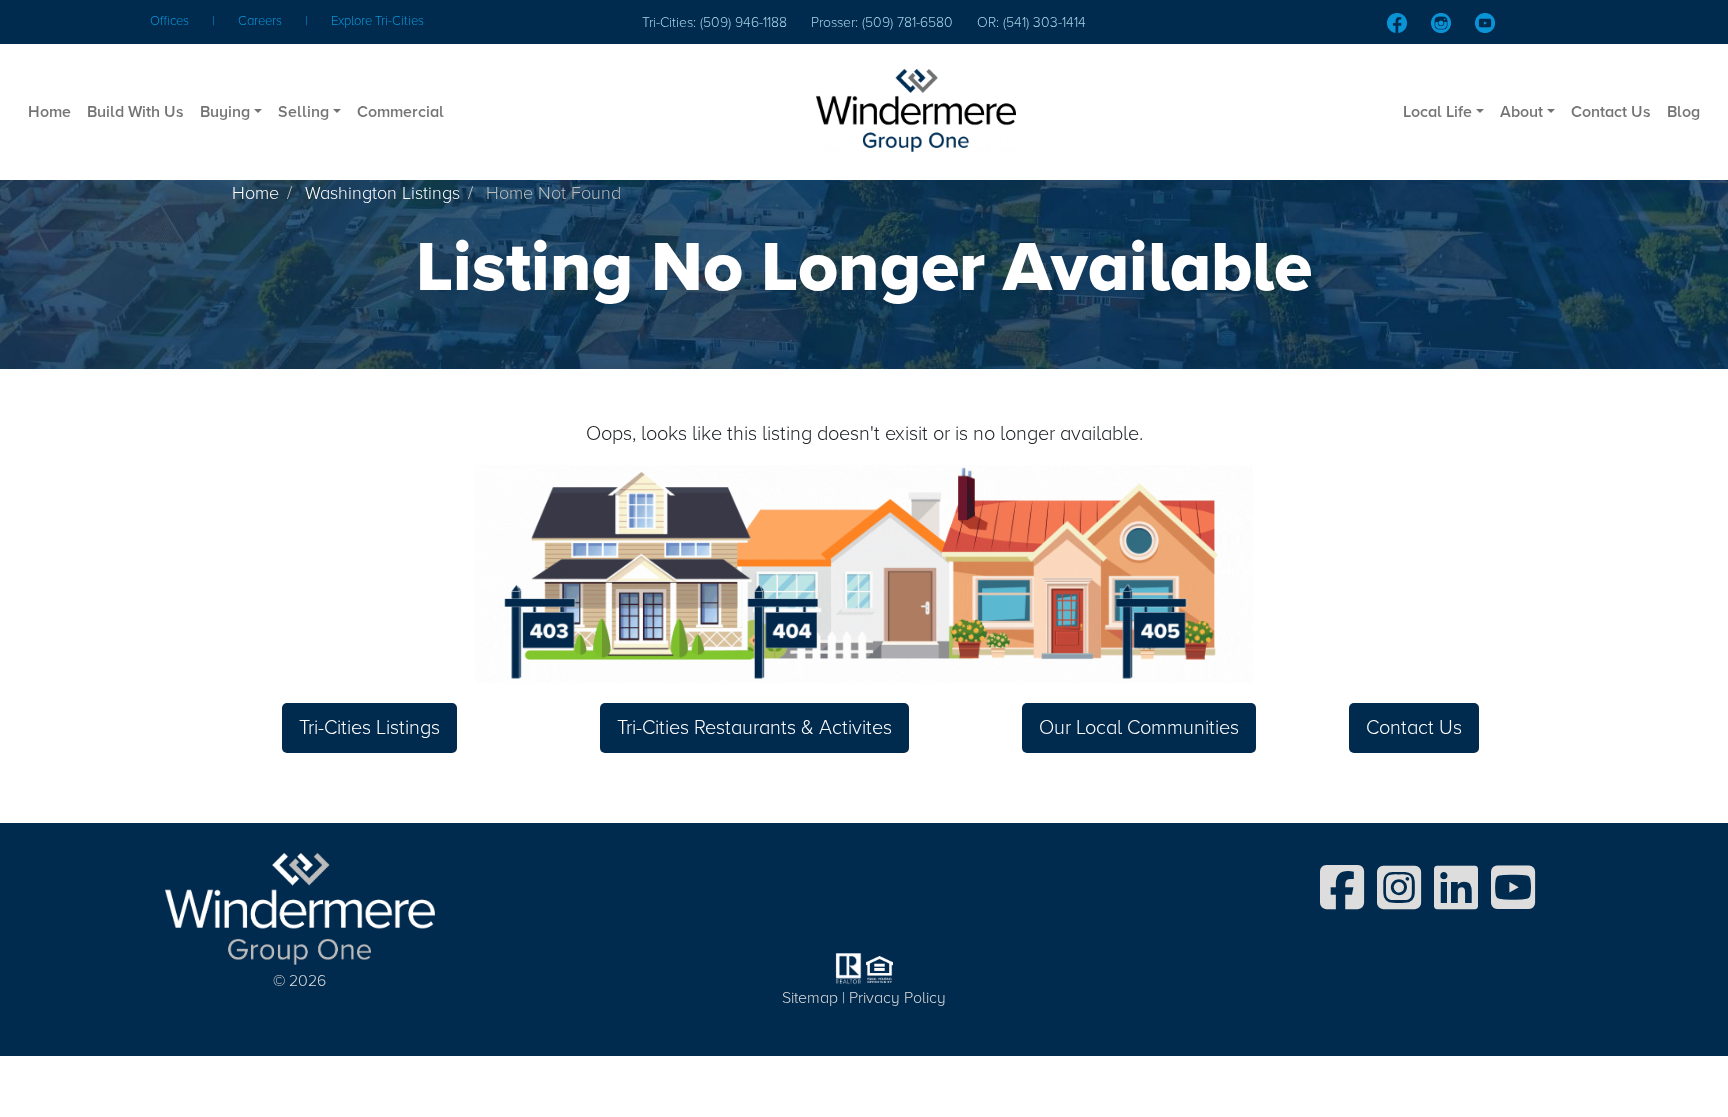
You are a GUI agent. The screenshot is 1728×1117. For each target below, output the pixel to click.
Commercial (400, 112)
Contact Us (1611, 112)
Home (49, 112)
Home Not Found (553, 193)
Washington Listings (382, 193)
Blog (1683, 112)
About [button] (1521, 112)
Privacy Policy (897, 998)
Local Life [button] (1437, 112)
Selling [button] (303, 112)
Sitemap (810, 998)
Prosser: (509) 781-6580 (882, 22)
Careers (260, 21)
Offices (169, 21)
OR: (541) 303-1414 (1031, 22)
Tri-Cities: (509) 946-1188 (714, 22)
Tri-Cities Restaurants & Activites (754, 728)
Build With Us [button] (135, 112)
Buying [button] (225, 112)
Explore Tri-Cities (377, 21)
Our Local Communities (1139, 728)
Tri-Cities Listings (369, 728)
